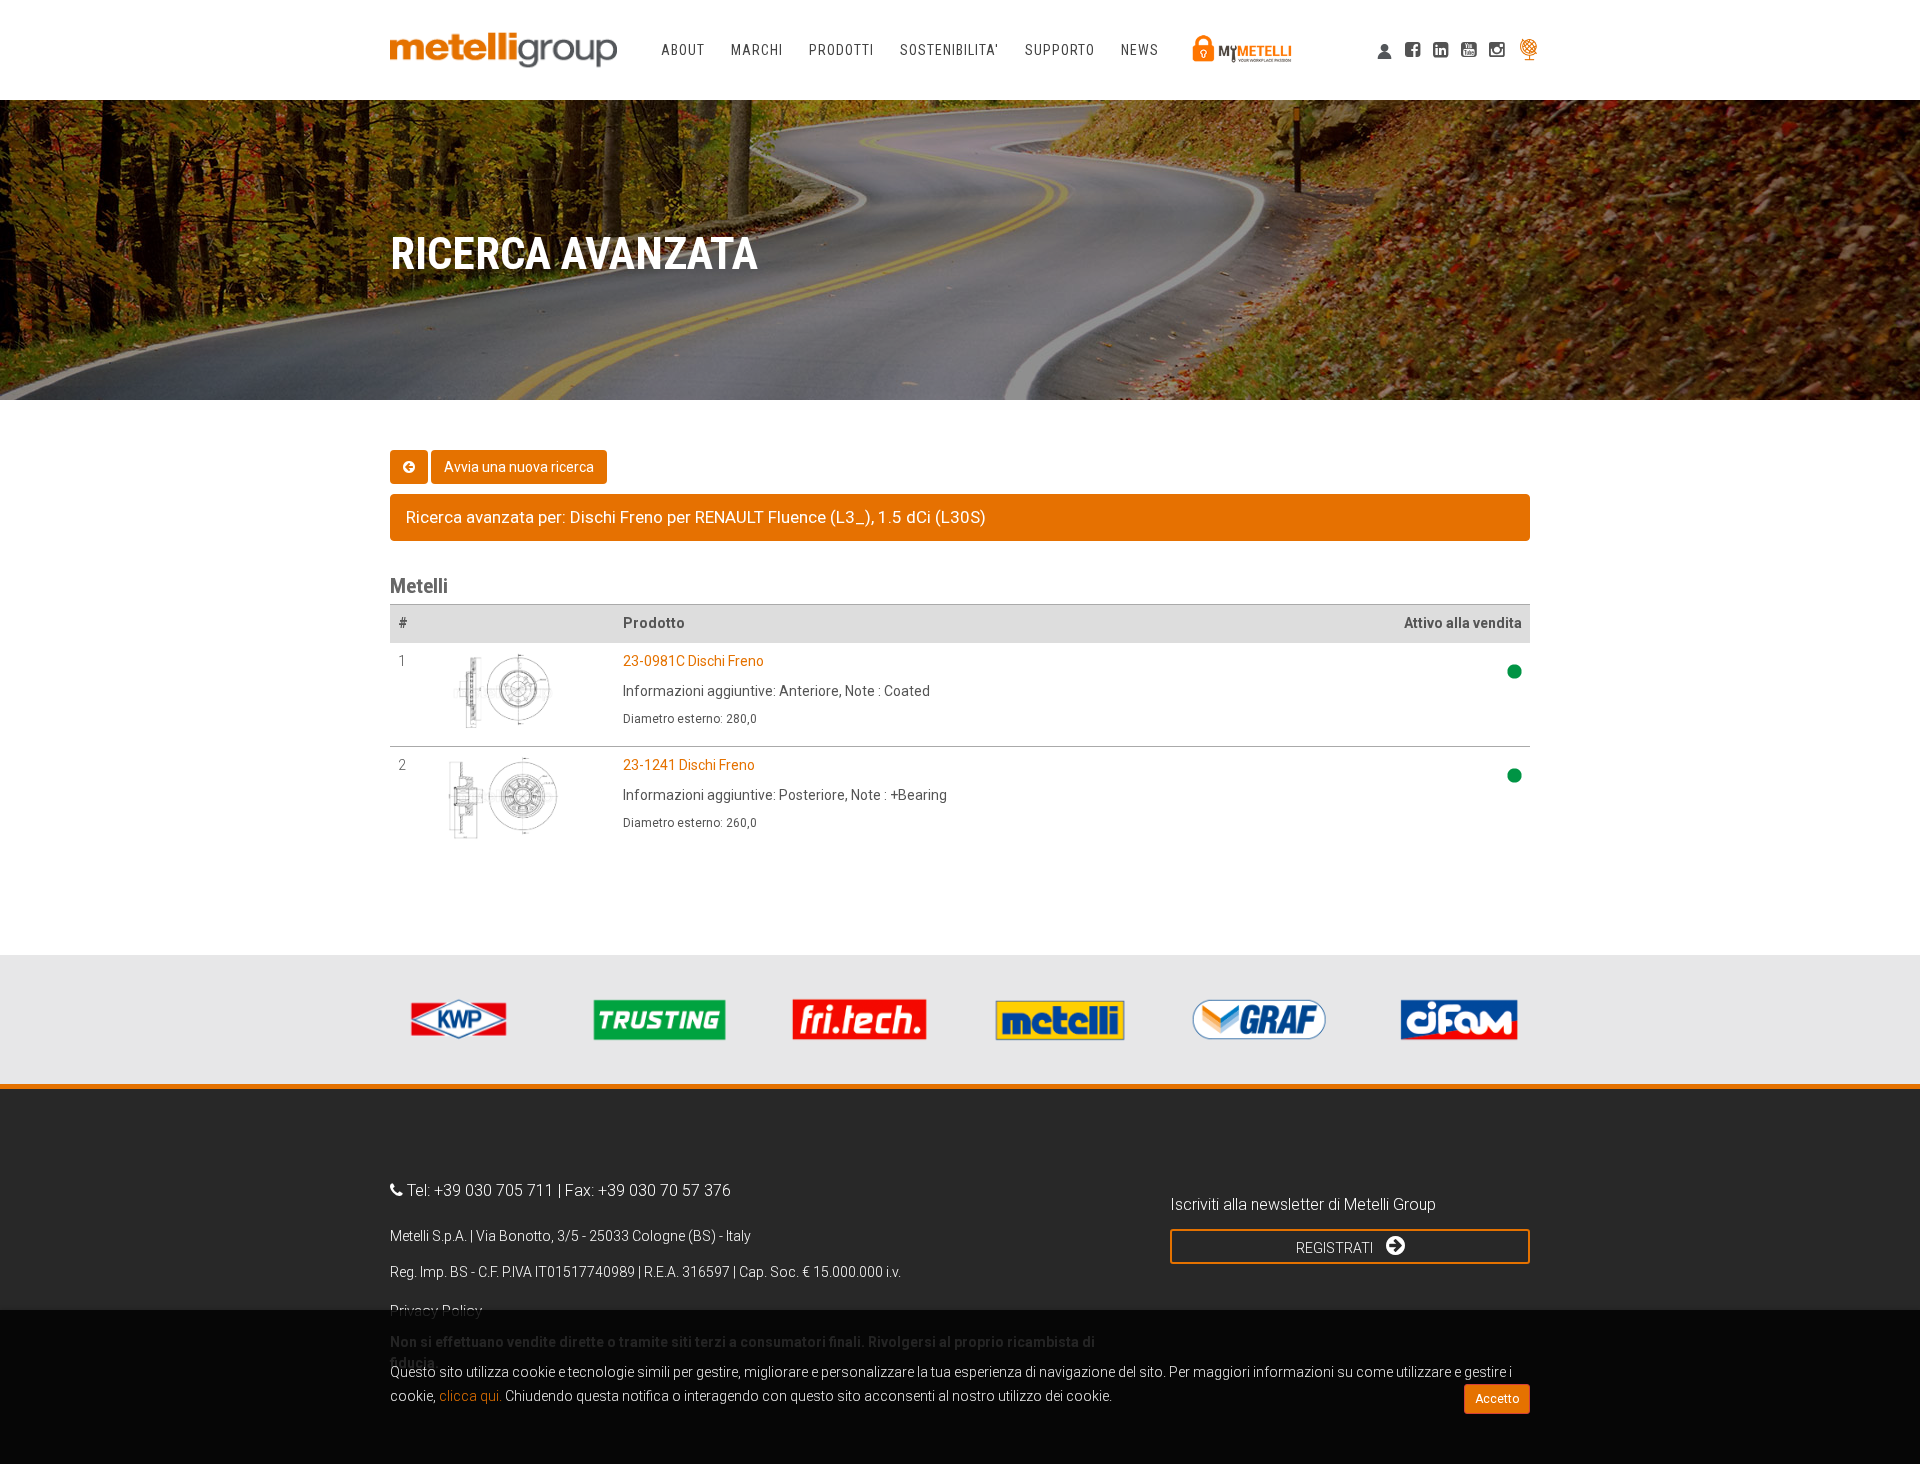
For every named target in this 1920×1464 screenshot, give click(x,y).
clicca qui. (470, 1396)
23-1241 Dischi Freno (689, 765)
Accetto (1497, 1399)
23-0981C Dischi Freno (693, 661)
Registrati (1336, 1248)
